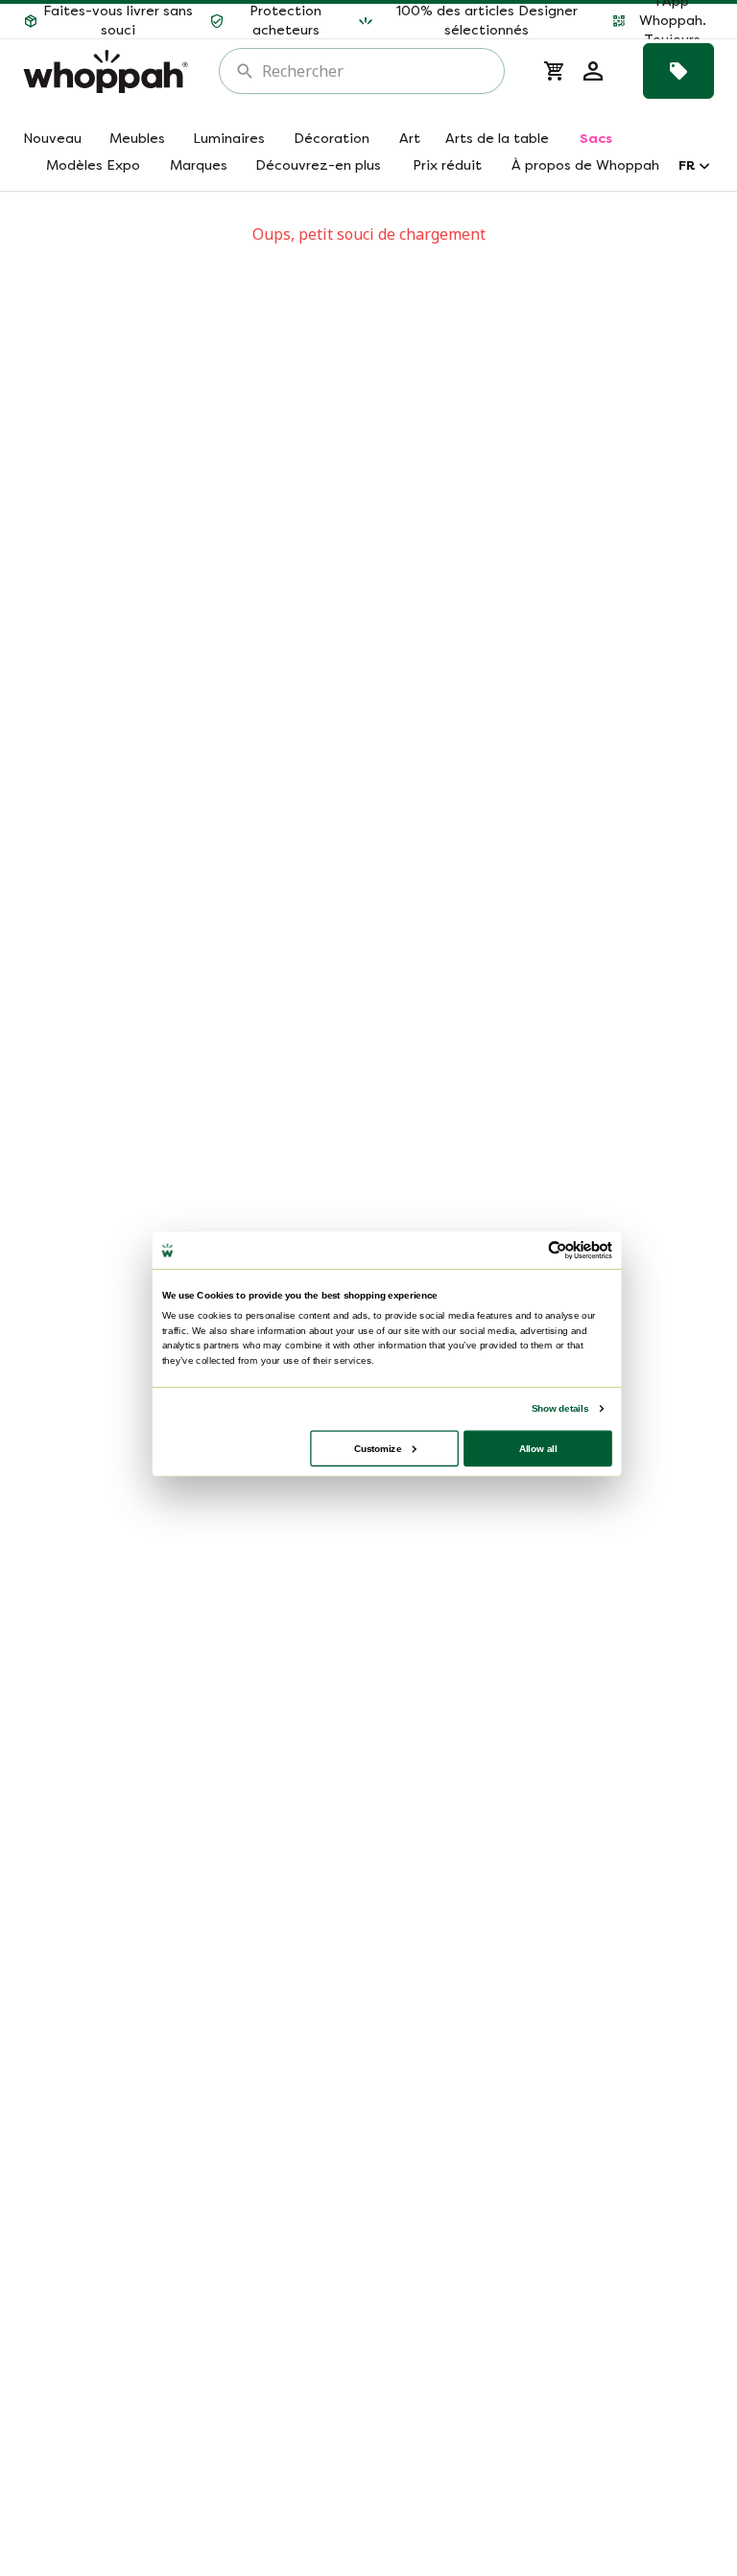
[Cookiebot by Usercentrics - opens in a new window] (558, 1251)
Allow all (538, 1448)
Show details (560, 1408)
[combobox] (375, 71)
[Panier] (555, 71)
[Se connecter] (593, 71)
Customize (378, 1448)
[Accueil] (106, 71)
